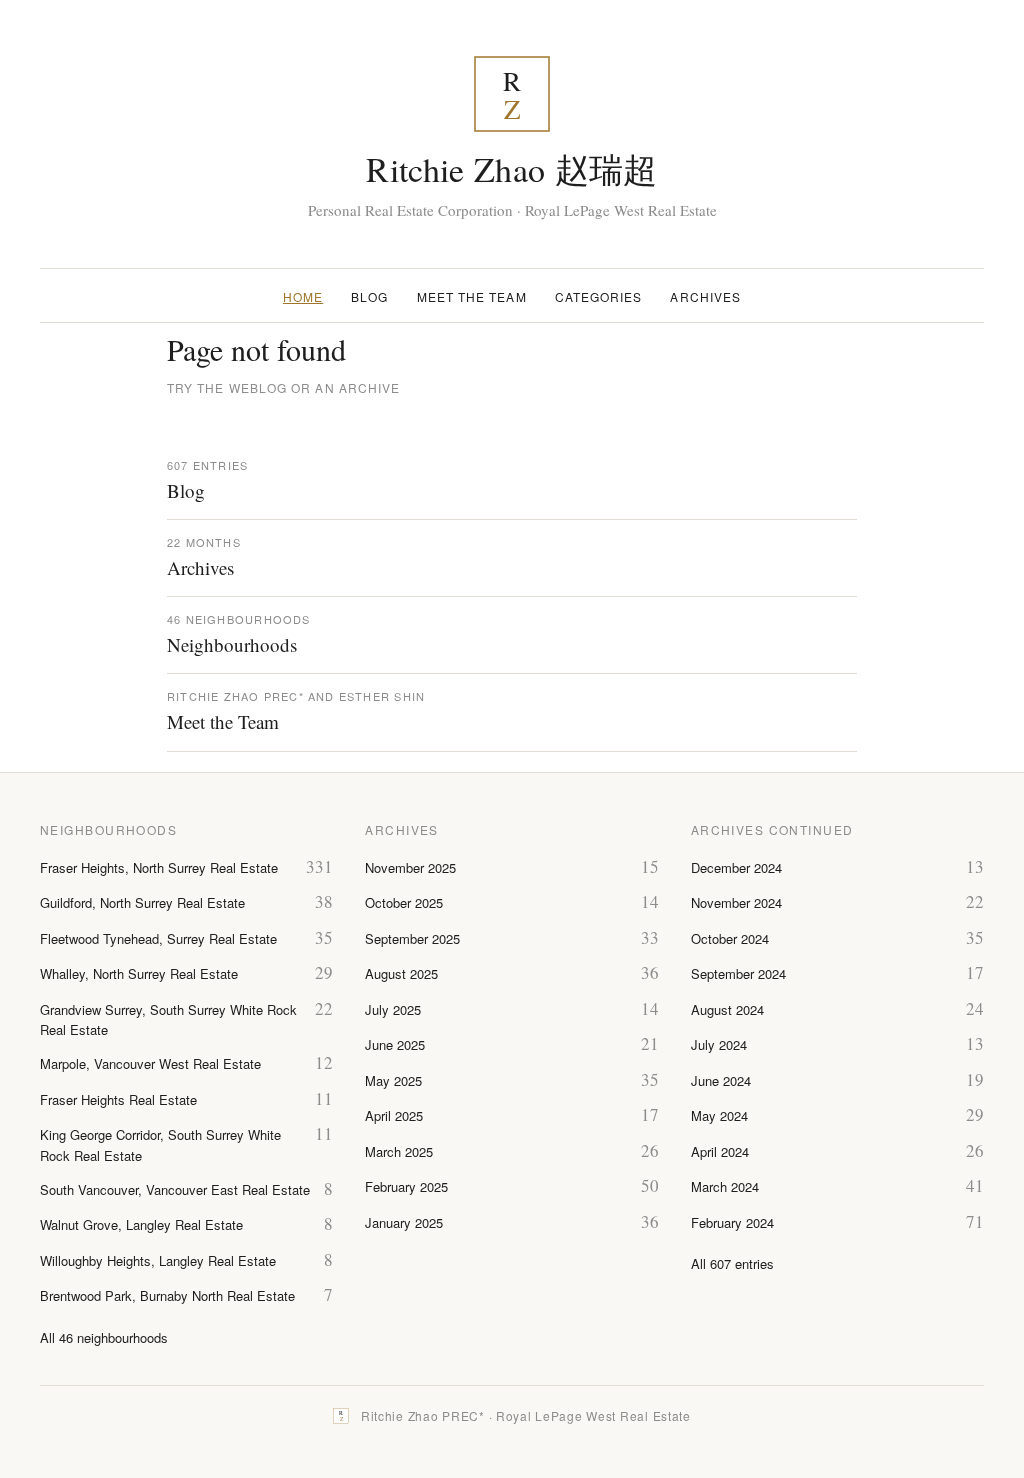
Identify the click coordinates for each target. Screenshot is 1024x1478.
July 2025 (393, 1009)
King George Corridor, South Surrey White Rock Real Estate (160, 1145)
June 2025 (395, 1044)
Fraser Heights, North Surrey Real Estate (159, 867)
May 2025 (393, 1080)
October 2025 (404, 902)
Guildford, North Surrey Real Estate (142, 902)
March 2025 (399, 1151)
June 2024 (721, 1080)
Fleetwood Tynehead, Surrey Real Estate (158, 938)
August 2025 (401, 973)
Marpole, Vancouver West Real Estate (150, 1063)
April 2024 (720, 1151)
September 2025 (412, 938)
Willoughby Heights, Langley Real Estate (158, 1260)
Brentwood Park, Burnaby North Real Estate (167, 1295)
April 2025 (394, 1115)
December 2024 (736, 867)
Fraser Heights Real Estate (118, 1099)
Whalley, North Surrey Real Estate (139, 973)
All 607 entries (732, 1263)
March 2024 (725, 1186)
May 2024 (719, 1115)
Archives (705, 296)
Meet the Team (472, 296)
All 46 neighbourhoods (104, 1337)
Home (303, 296)
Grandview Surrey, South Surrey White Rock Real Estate (168, 1020)
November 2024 (736, 902)
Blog (369, 296)
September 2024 (738, 973)
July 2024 (719, 1044)
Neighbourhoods (232, 644)
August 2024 (727, 1009)
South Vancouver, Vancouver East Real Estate (175, 1189)
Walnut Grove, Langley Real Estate (141, 1224)
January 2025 (404, 1222)
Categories (599, 296)
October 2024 (730, 938)
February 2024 (732, 1222)
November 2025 (410, 867)
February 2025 (406, 1186)
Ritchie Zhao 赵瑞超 (511, 169)
